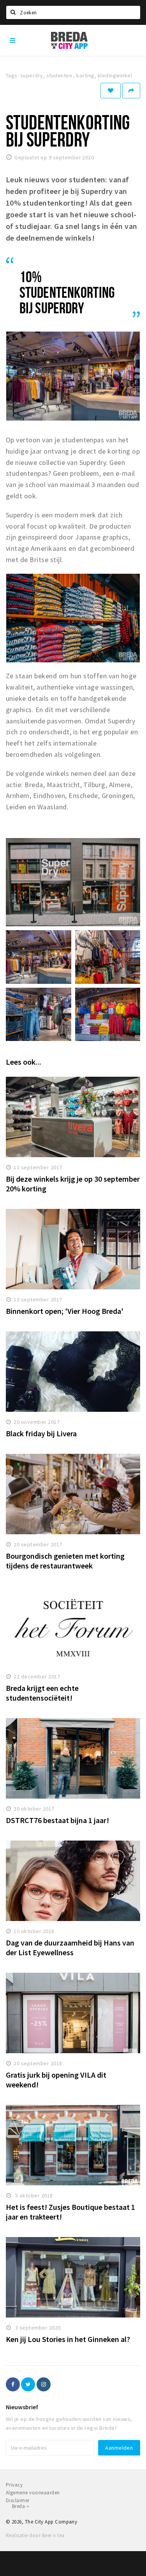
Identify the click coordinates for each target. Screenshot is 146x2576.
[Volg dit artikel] (111, 91)
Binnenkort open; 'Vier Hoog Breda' (65, 1311)
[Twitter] (28, 2384)
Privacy (14, 2485)
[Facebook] (13, 2384)
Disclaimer (18, 2500)
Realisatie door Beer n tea (35, 2535)
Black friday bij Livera (41, 1433)
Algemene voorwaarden (33, 2493)
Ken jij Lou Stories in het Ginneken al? (68, 2339)
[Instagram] (44, 2384)
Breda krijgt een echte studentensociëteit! (42, 1693)
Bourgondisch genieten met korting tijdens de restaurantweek (65, 1561)
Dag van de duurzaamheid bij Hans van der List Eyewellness (70, 1947)
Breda (19, 2506)
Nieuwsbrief (22, 2407)
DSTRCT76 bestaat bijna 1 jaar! (57, 1820)
